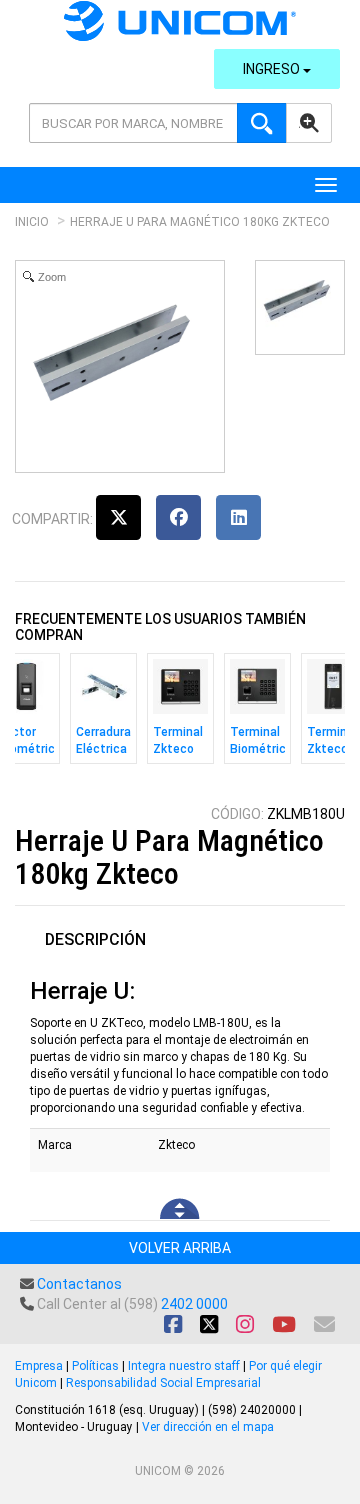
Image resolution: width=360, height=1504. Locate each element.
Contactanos (79, 1284)
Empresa (39, 1366)
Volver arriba (180, 1248)
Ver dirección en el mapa (208, 1427)
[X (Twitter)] (118, 517)
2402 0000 (194, 1304)
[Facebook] (178, 517)
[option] (103, 713)
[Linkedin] (238, 517)
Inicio (32, 222)
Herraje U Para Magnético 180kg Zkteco (200, 222)
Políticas (95, 1366)
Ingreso (273, 69)
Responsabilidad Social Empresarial (163, 1383)
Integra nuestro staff (184, 1366)
